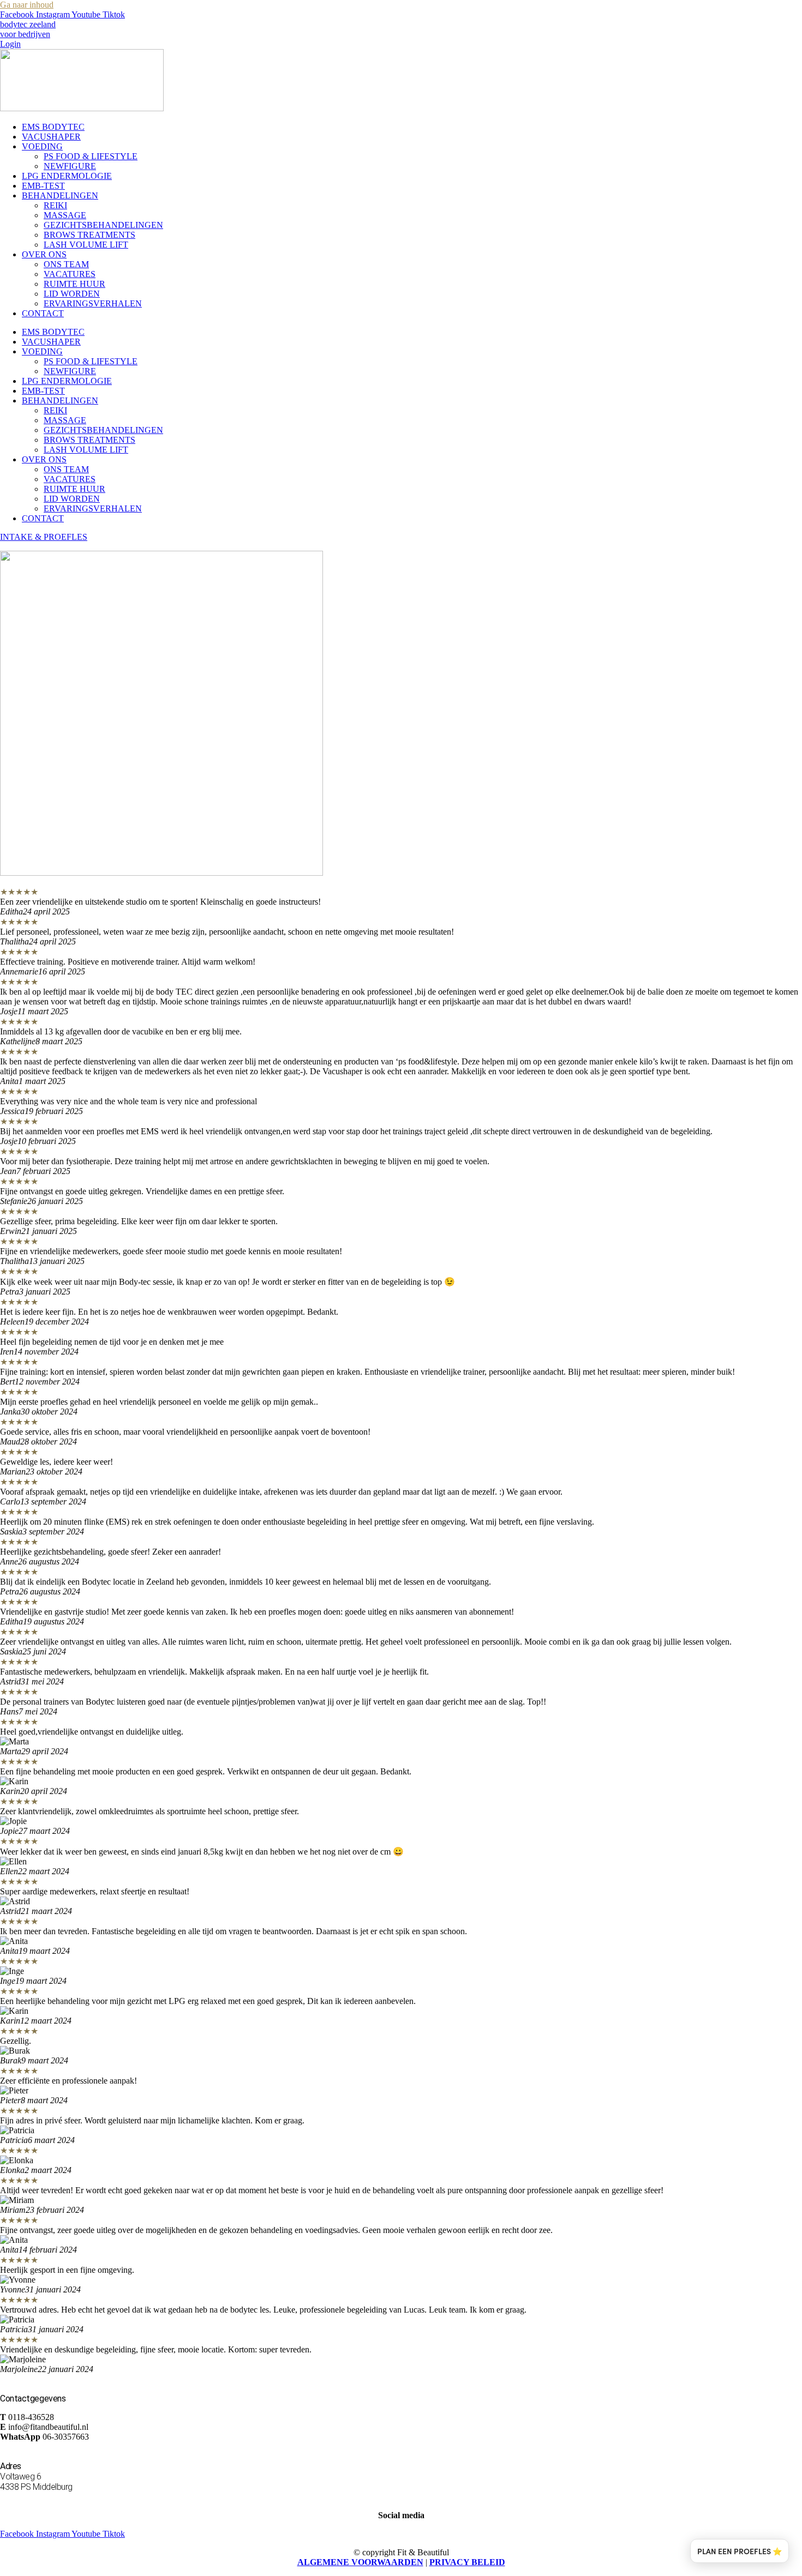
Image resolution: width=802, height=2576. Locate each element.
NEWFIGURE (70, 166)
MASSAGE (65, 215)
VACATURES (70, 274)
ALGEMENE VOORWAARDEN (360, 2562)
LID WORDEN (72, 294)
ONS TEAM (66, 264)
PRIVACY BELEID (467, 2562)
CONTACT (43, 313)
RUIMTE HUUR (74, 284)
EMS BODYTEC (53, 127)
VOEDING (42, 146)
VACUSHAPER (51, 137)
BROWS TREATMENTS (89, 235)
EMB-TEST (43, 186)
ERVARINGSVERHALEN (93, 303)
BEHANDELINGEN (60, 195)
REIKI (55, 205)
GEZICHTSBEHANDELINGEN (103, 225)
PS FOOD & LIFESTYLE (91, 156)
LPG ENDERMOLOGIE (67, 176)
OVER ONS (44, 254)
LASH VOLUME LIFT (86, 245)
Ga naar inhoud (27, 5)
